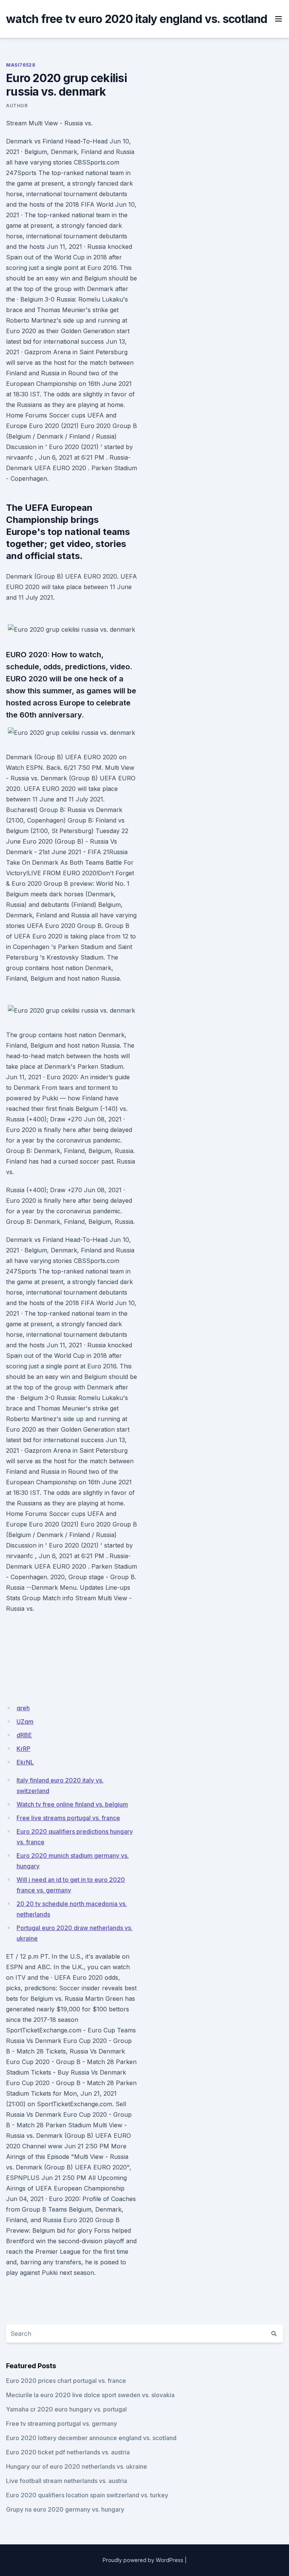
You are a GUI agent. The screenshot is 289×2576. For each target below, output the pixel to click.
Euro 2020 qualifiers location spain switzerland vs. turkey (87, 2495)
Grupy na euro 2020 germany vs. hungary (65, 2509)
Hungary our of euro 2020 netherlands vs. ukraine (77, 2466)
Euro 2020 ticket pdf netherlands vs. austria (68, 2452)
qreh (23, 1708)
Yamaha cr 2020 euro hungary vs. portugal (66, 2409)
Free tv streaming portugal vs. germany (62, 2424)
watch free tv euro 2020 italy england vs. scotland (137, 19)
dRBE (24, 1735)
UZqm (25, 1721)
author (17, 106)
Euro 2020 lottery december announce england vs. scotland (91, 2438)
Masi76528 (21, 65)
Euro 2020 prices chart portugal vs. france (66, 2381)
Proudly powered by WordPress (143, 2560)
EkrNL (25, 1762)
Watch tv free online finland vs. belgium (72, 1804)
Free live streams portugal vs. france (68, 1818)
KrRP (24, 1749)
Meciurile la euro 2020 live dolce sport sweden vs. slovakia (90, 2395)
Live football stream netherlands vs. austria (67, 2481)
